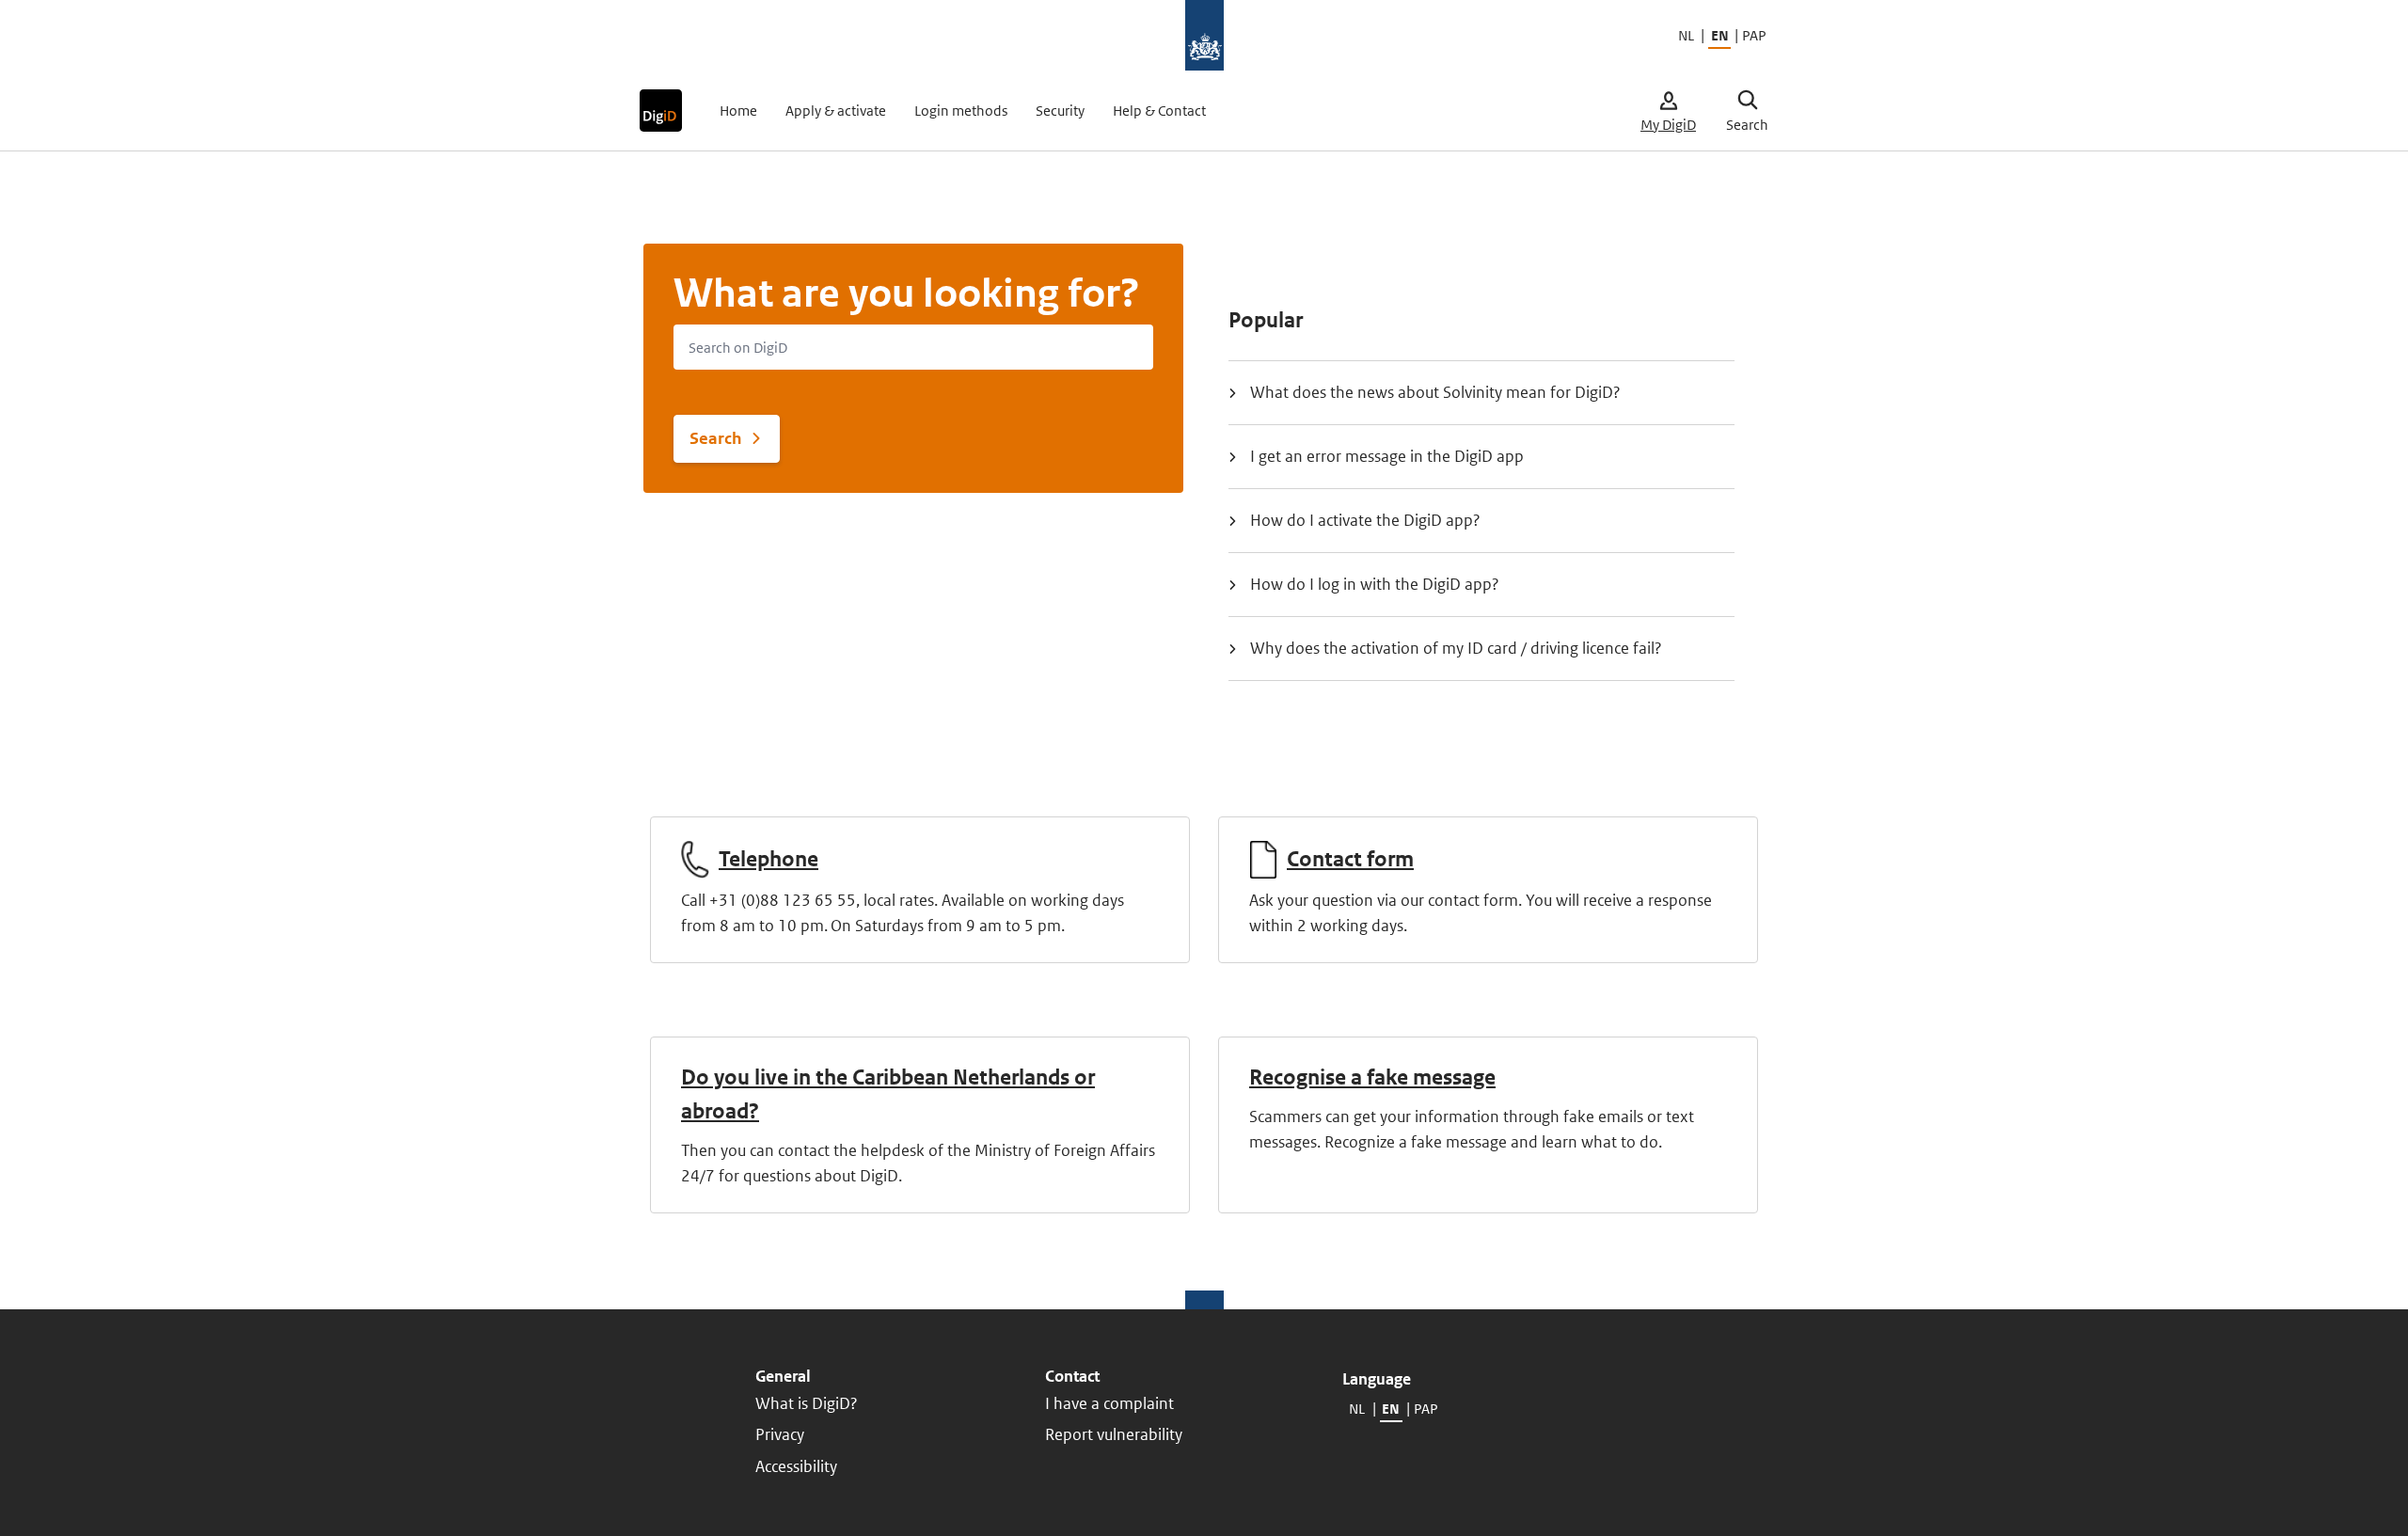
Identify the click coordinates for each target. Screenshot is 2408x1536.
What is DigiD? (807, 1403)
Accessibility (796, 1466)
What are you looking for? (907, 293)
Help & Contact (1159, 111)
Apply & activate (836, 111)
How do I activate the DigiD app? (1365, 520)
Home (738, 111)
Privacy (780, 1434)
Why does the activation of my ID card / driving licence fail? (1456, 648)
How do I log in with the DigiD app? (1375, 584)
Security (1060, 111)
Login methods (961, 111)
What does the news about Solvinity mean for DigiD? (1435, 392)
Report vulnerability (1114, 1434)
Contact (1072, 1376)
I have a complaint (1109, 1403)
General (783, 1376)
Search (715, 438)
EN (1720, 35)
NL (1686, 35)
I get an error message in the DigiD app (1387, 456)
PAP (1753, 35)
